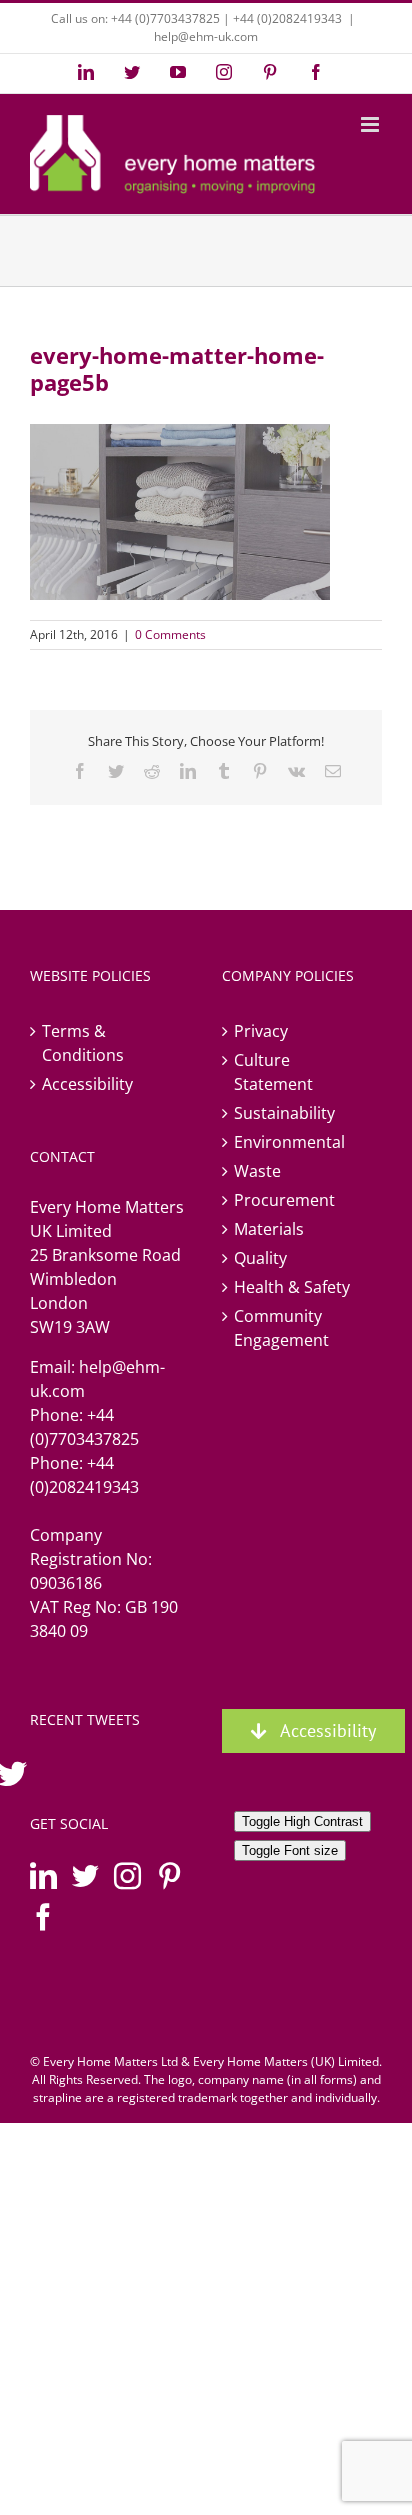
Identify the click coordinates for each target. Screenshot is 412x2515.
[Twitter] (85, 1875)
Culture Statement (273, 1072)
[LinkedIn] (43, 1875)
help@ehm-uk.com (206, 36)
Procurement (284, 1200)
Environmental (289, 1142)
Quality (260, 1258)
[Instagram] (127, 1875)
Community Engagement (281, 1328)
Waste (257, 1171)
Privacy (261, 1031)
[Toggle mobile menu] (371, 124)
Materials (269, 1229)
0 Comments (170, 634)
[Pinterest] (169, 1875)
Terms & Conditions (83, 1043)
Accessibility (87, 1084)
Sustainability (284, 1113)
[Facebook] (43, 1916)
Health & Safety (292, 1287)
